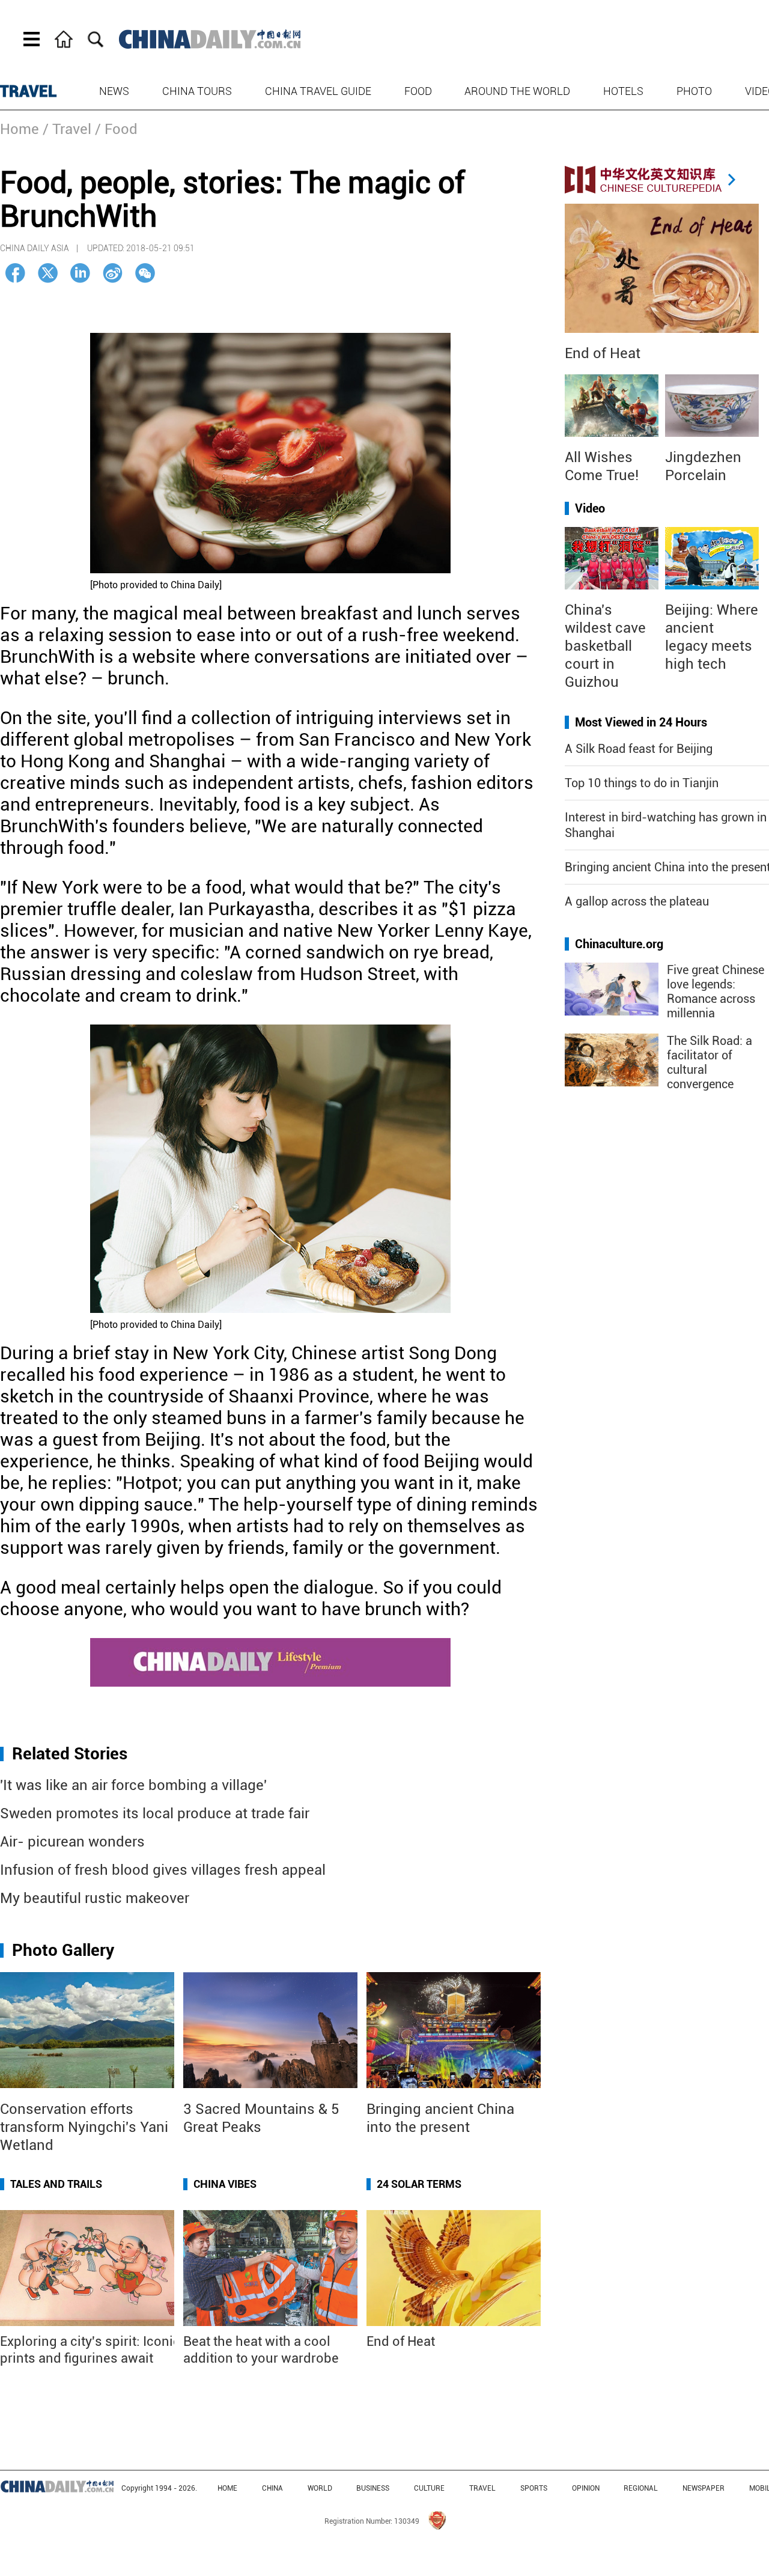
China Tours (197, 91)
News (114, 91)
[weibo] (113, 273)
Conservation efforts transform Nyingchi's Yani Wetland (84, 2127)
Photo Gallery (63, 1950)
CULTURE (429, 2488)
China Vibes (225, 2184)
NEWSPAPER (704, 2488)
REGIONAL (641, 2488)
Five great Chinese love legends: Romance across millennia (716, 991)
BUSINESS (373, 2488)
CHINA (272, 2488)
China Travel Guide (318, 91)
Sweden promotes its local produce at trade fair (155, 1813)
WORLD (320, 2488)
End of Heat (401, 2341)
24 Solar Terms (419, 2184)
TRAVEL (29, 91)
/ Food (116, 129)
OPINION (586, 2488)
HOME (227, 2488)
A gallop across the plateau (637, 901)
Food (418, 91)
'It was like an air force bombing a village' (133, 1785)
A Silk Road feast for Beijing (639, 749)
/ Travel (67, 129)
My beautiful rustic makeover (95, 1898)
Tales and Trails (56, 2184)
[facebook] (15, 273)
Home (20, 129)
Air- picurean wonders (72, 1842)
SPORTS (534, 2488)
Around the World (517, 91)
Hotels (623, 91)
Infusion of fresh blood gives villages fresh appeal (163, 1870)
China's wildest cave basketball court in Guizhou (605, 646)
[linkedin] (80, 273)
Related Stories (70, 1754)
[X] (48, 273)
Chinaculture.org (619, 944)
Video (590, 508)
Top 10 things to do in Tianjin (642, 783)
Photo (694, 91)
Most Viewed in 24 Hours (641, 722)
